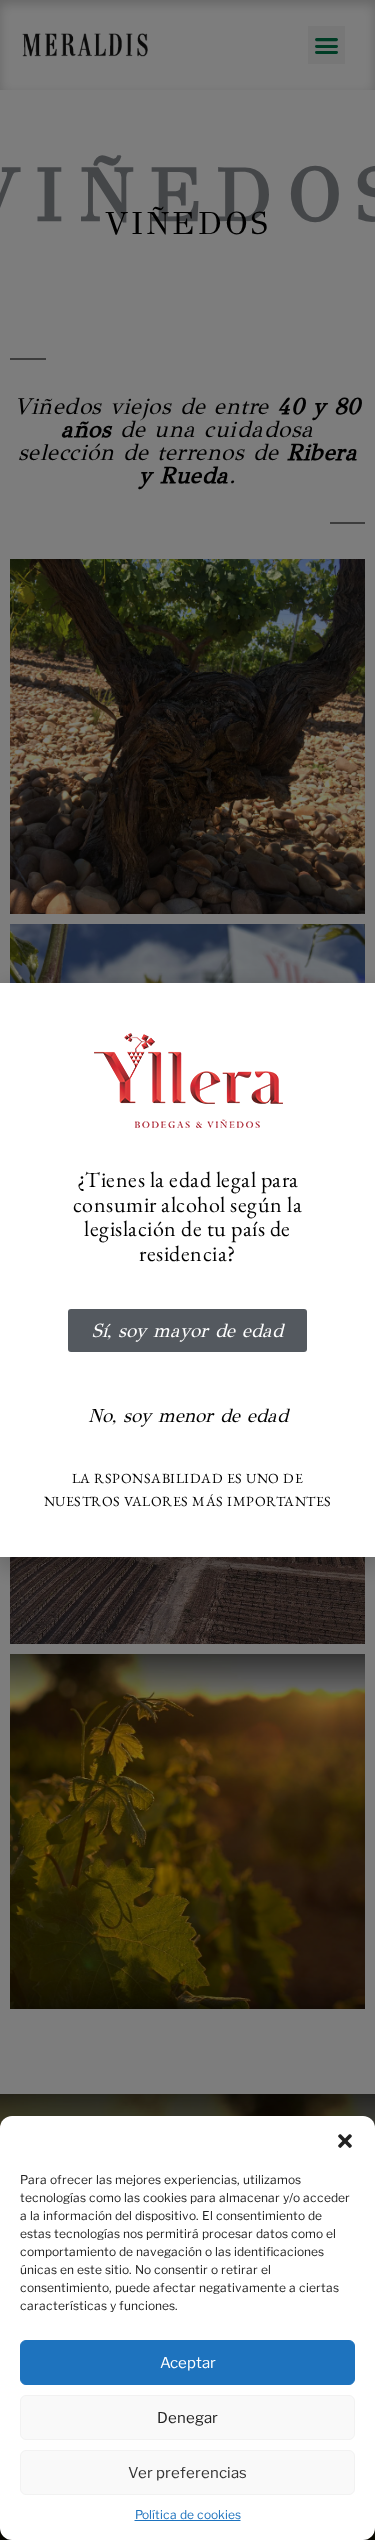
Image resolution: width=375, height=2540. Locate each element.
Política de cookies (188, 2514)
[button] (345, 2141)
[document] (187, 1270)
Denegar (187, 2418)
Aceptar (188, 2363)
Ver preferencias (187, 2473)
